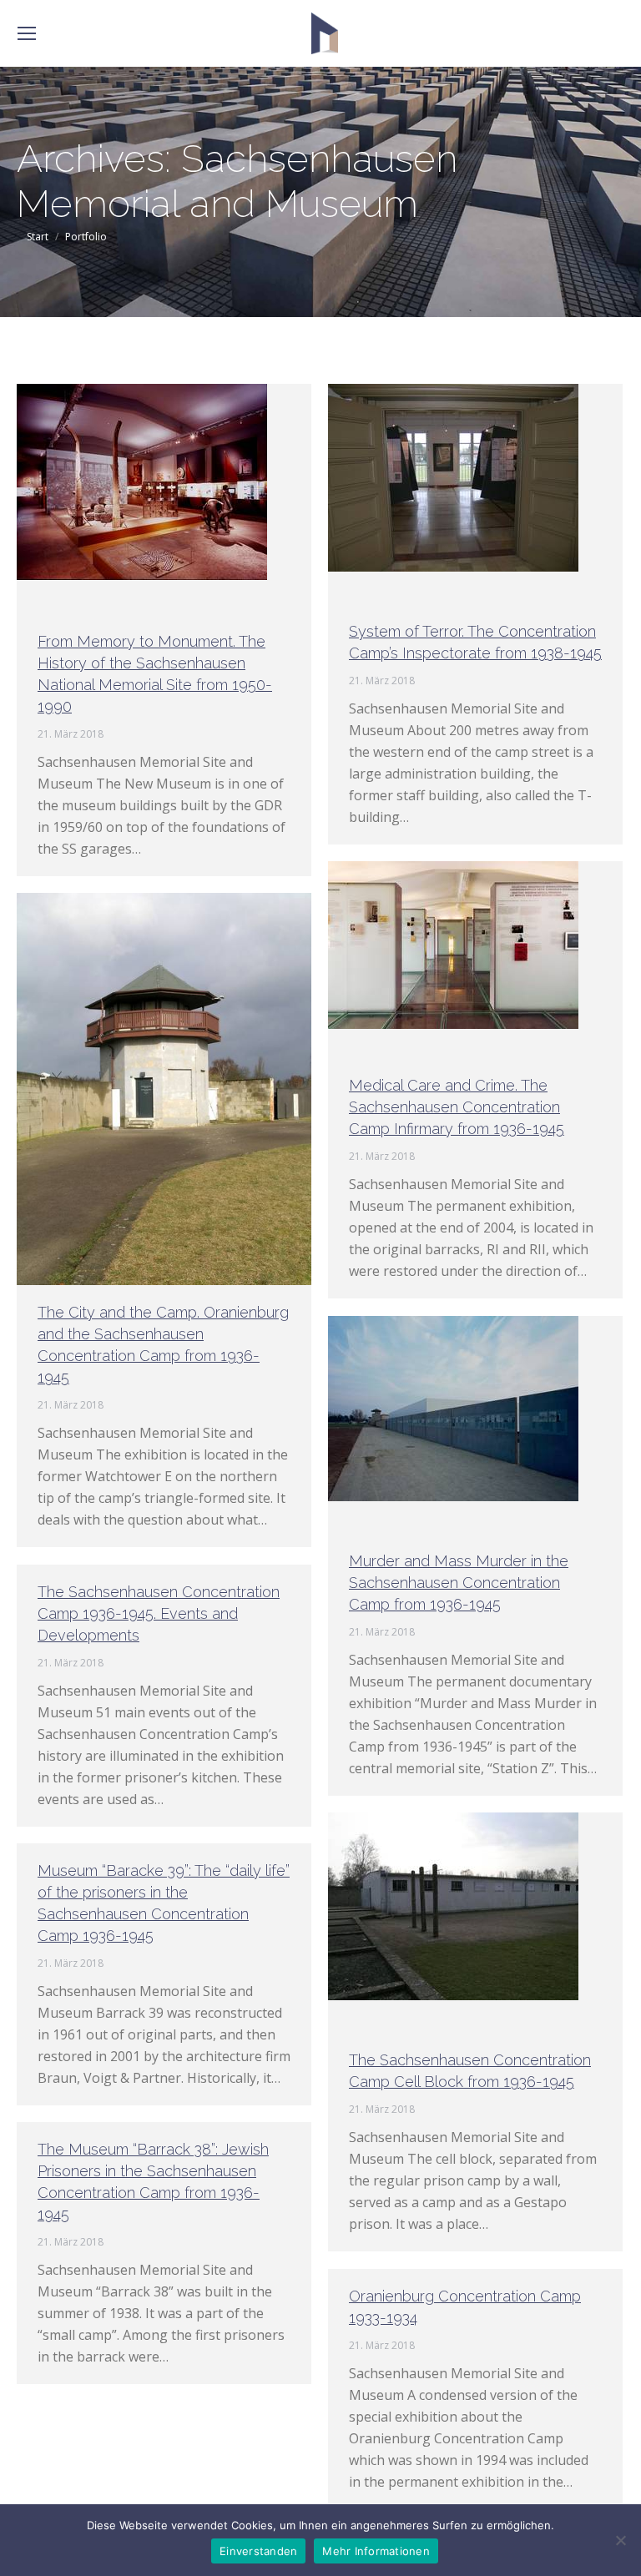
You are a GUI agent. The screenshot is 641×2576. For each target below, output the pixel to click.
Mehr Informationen (376, 2551)
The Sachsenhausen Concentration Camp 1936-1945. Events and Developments (159, 1613)
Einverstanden (258, 2551)
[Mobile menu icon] (27, 33)
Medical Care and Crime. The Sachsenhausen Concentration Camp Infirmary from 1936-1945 (457, 1107)
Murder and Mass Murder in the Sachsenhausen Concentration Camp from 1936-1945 (459, 1583)
